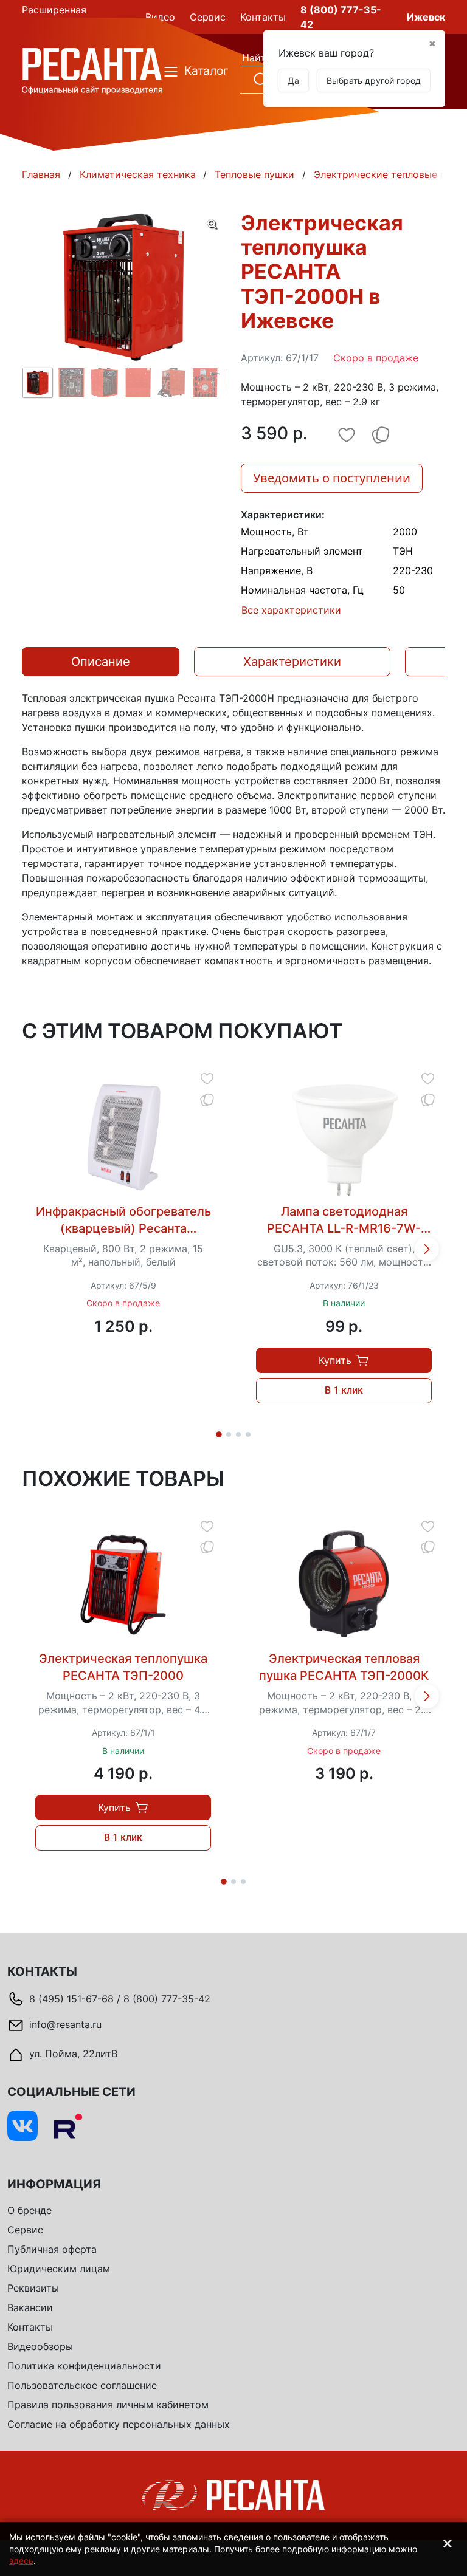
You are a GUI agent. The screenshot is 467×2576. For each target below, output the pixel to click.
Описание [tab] (101, 662)
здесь (21, 2561)
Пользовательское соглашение (82, 2385)
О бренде (29, 2210)
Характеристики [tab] (292, 662)
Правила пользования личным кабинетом (108, 2405)
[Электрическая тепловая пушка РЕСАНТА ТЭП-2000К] (344, 1584)
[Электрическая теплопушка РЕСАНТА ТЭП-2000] (123, 1584)
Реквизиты (33, 2288)
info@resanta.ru (65, 2024)
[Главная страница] (92, 70)
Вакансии (30, 2307)
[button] (427, 1249)
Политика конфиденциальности (84, 2366)
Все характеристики (291, 610)
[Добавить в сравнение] (207, 1099)
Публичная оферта (52, 2249)
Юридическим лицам (59, 2269)
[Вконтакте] (22, 2126)
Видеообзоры (40, 2346)
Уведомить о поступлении (332, 478)
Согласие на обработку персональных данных (119, 2424)
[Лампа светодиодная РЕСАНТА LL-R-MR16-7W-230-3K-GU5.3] (344, 1137)
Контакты (30, 2327)
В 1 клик (344, 1390)
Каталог (198, 71)
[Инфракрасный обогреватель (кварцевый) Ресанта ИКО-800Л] (123, 1137)
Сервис (25, 2230)
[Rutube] (67, 2126)
